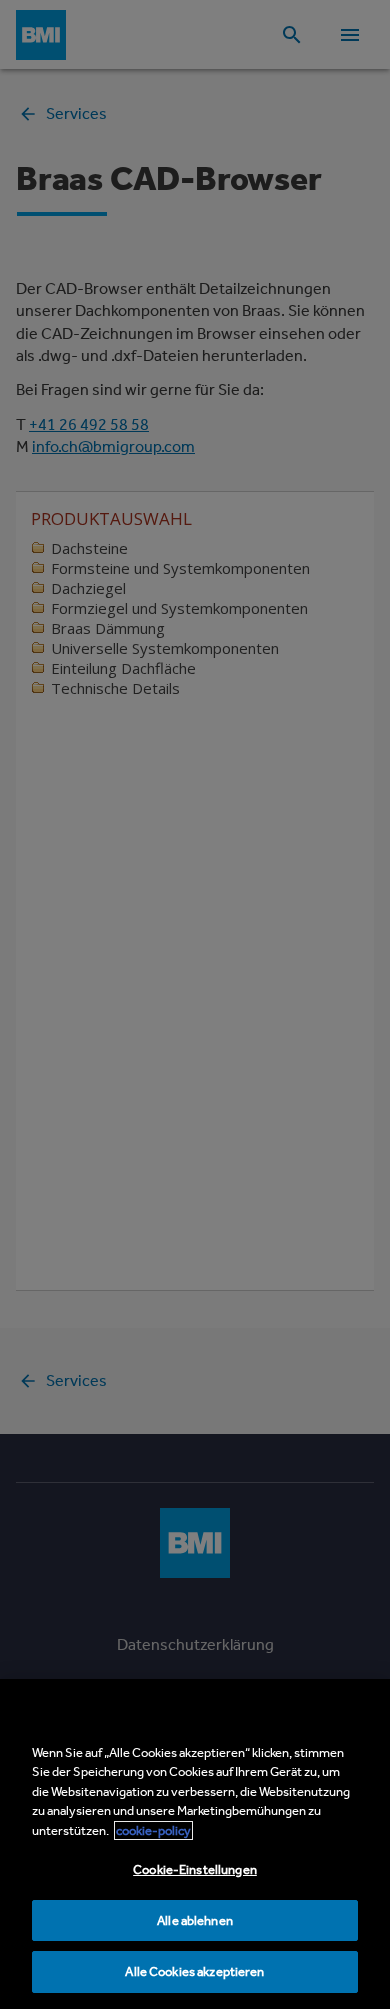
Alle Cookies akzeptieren (194, 1971)
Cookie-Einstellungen (195, 1869)
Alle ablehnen (195, 1920)
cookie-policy (153, 1830)
